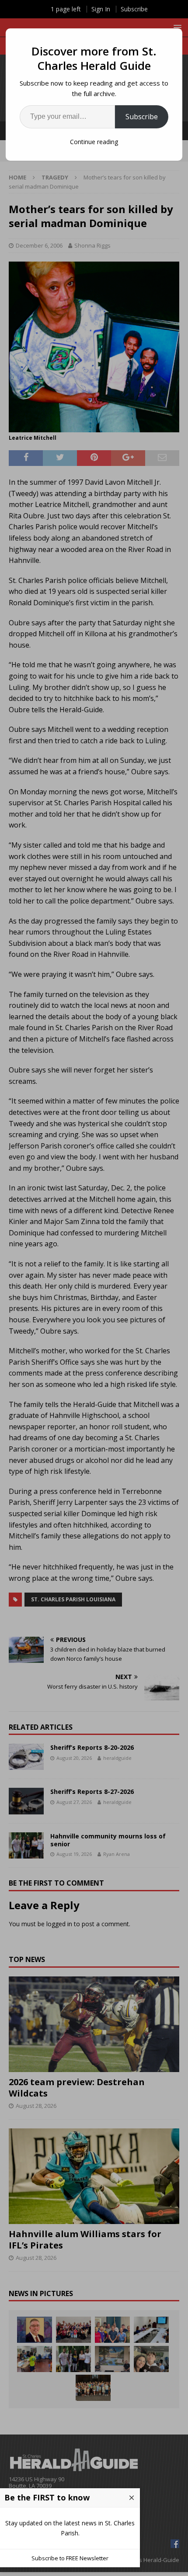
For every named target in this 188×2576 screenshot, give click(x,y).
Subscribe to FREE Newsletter (70, 2558)
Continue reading (94, 142)
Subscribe (142, 117)
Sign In (101, 9)
